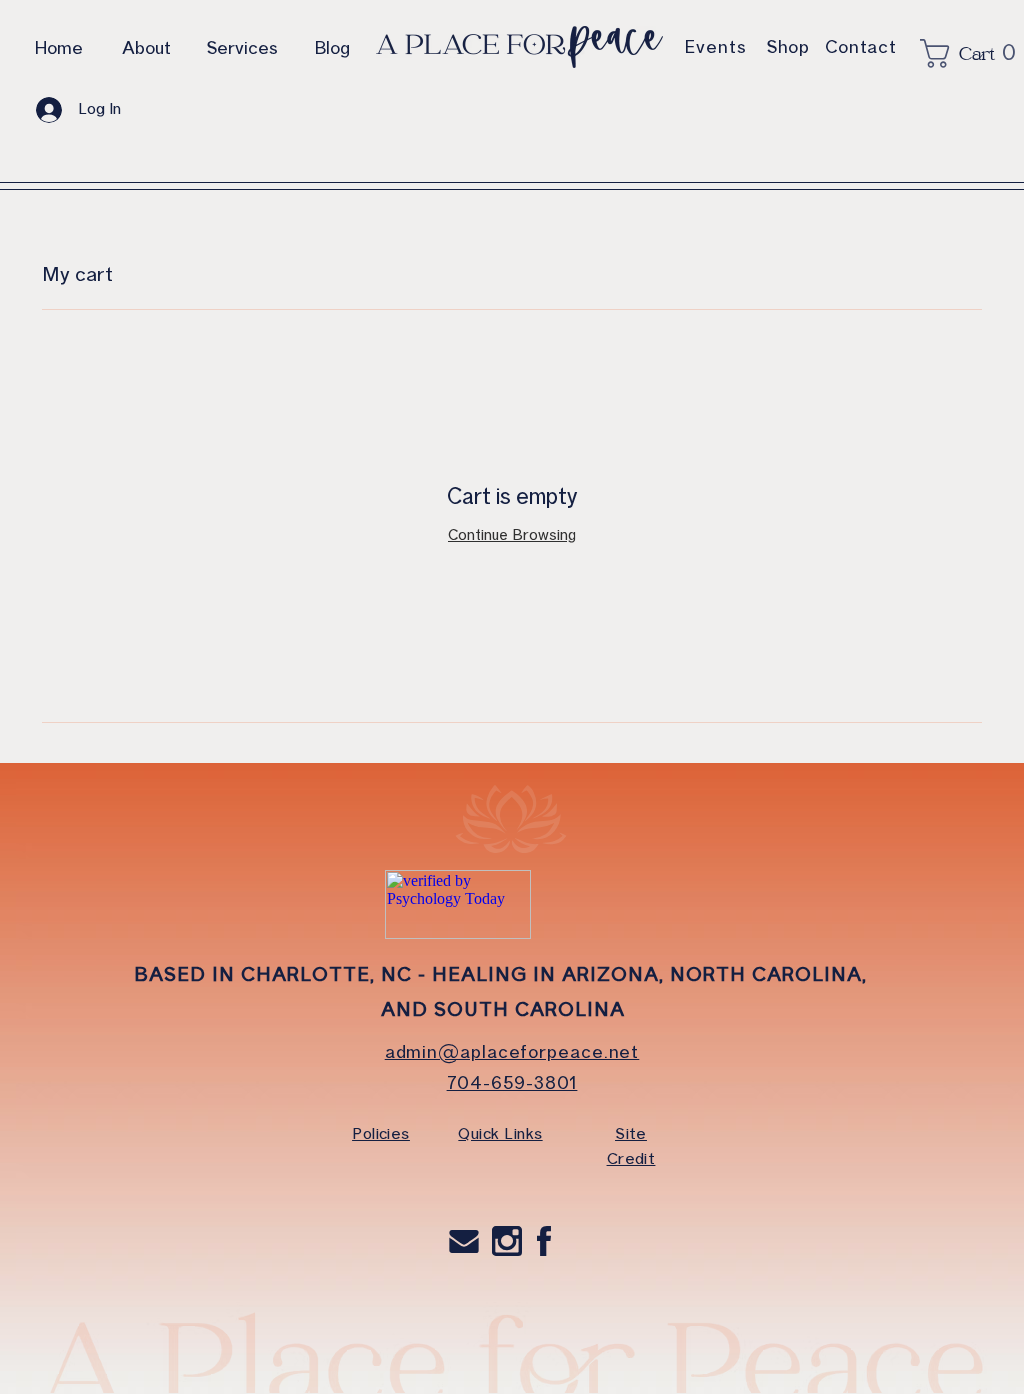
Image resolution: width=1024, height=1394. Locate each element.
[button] (956, 53)
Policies (381, 1134)
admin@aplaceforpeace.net (512, 1052)
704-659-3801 (512, 1083)
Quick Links (500, 1134)
